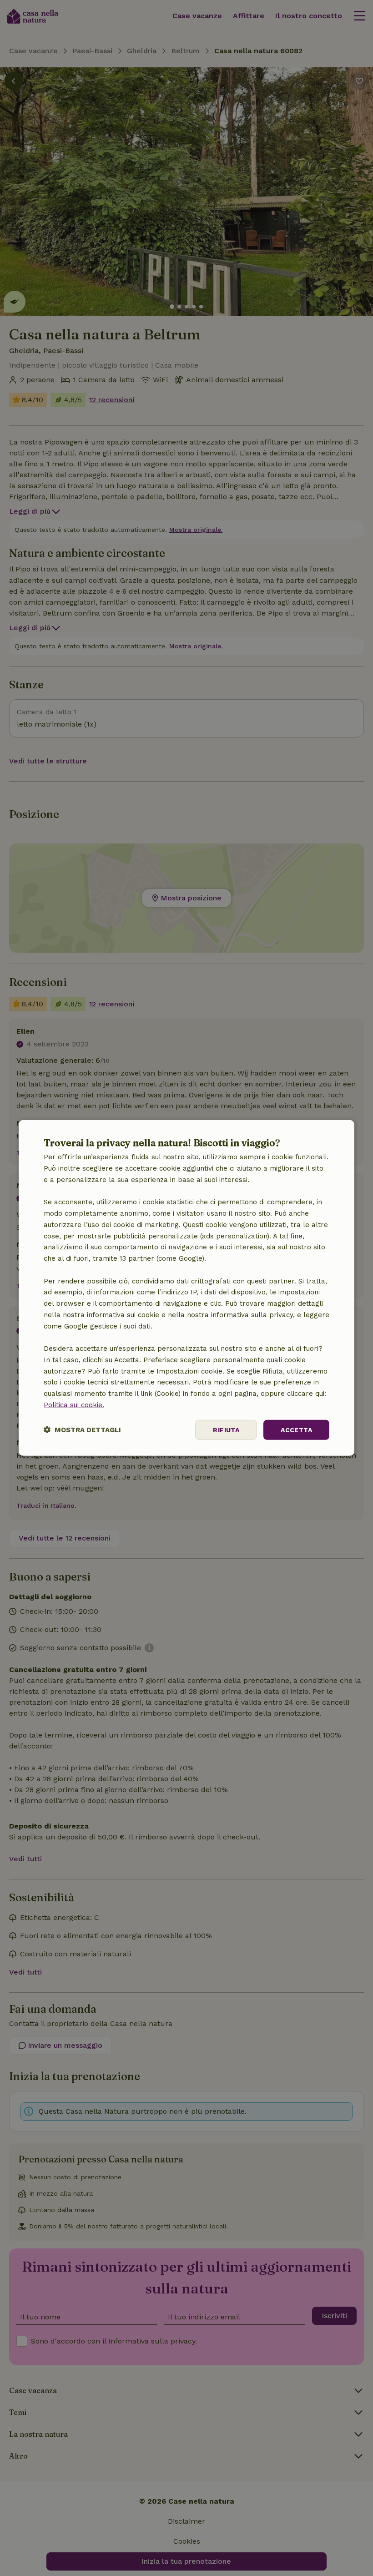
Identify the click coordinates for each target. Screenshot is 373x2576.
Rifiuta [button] (226, 1429)
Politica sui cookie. (74, 1405)
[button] (82, 1430)
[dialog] (186, 1288)
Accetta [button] (296, 1429)
